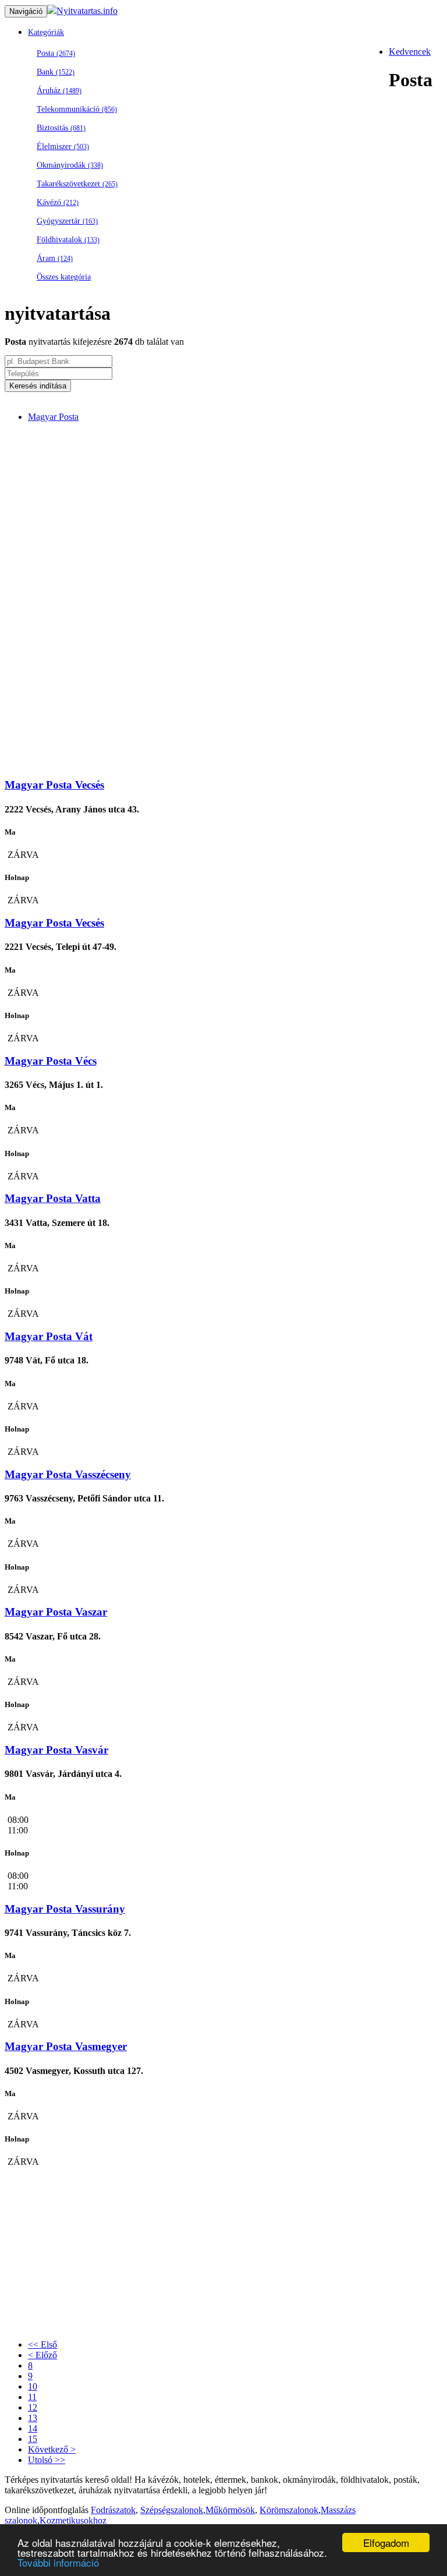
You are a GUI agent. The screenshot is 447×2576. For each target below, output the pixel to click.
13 (33, 2418)
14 (33, 2428)
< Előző (42, 2355)
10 (33, 2386)
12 (33, 2407)
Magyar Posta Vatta (53, 1198)
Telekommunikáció (77, 109)
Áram (55, 258)
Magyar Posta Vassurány (65, 1909)
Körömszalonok (289, 2510)
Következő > (52, 2449)
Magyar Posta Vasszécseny (68, 1474)
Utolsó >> (47, 2460)
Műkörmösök (230, 2510)
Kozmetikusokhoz (73, 2520)
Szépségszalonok (172, 2510)
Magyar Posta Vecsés (54, 785)
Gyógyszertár (67, 221)
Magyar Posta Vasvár (56, 1750)
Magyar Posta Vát (49, 1336)
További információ (58, 2562)
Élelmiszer (63, 146)
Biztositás (61, 128)
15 (33, 2439)
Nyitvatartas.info (87, 11)
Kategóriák (46, 32)
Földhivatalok (68, 240)
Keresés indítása (38, 386)
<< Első (42, 2344)
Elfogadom (386, 2543)
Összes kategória (64, 277)
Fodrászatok (113, 2510)
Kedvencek (410, 52)
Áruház (59, 91)
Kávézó (58, 202)
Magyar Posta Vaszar (56, 1612)
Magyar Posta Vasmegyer (66, 2046)
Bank (56, 72)
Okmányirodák (70, 165)
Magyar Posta (53, 417)
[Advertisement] (235, 514)
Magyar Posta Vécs (51, 1061)
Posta (56, 53)
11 (32, 2397)
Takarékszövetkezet (77, 184)
